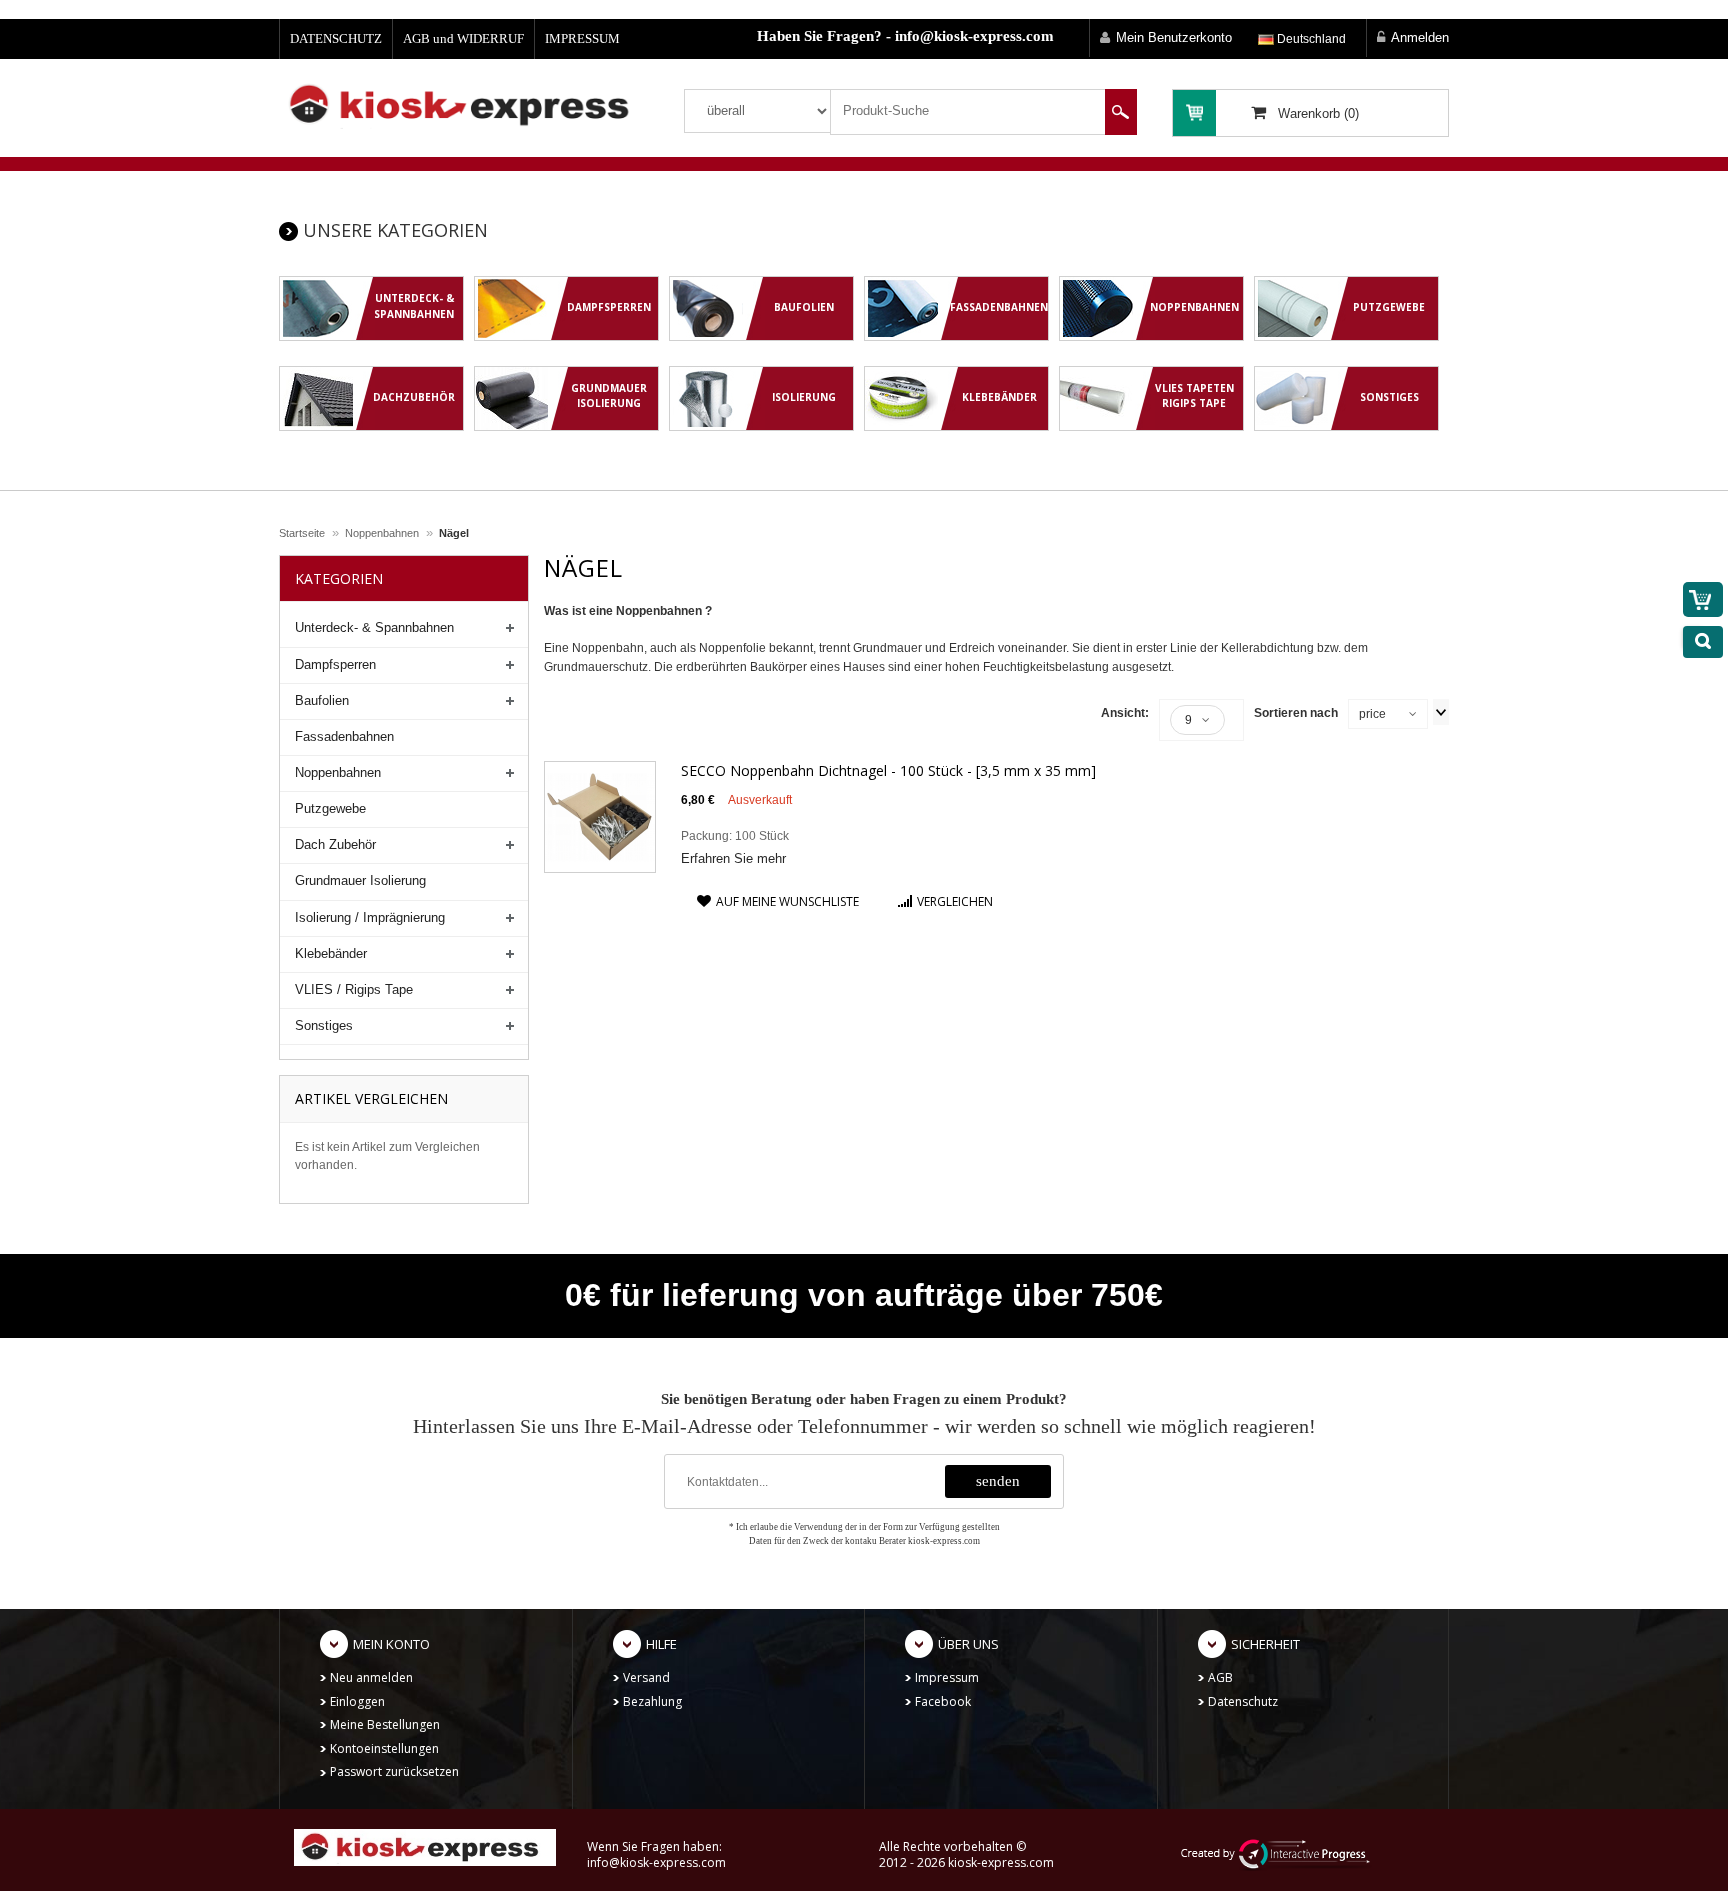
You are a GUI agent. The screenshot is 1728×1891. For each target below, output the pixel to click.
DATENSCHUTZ (336, 38)
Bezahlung (652, 1701)
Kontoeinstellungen (384, 1748)
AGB (1220, 1677)
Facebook (943, 1701)
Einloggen (357, 1701)
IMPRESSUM (582, 38)
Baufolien (322, 700)
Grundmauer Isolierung (360, 880)
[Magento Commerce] (466, 104)
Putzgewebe (330, 808)
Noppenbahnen (382, 533)
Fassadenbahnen (344, 736)
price (1372, 714)
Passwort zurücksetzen (394, 1771)
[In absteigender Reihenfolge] (1441, 712)
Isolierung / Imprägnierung (370, 917)
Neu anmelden (371, 1677)
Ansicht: (1125, 713)
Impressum (947, 1677)
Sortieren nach (1296, 713)
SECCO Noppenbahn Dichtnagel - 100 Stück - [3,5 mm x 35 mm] (888, 770)
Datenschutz (1243, 1701)
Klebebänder (331, 953)
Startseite (302, 533)
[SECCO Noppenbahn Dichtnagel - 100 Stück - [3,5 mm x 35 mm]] (600, 816)
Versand (646, 1677)
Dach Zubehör (335, 844)
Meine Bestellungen (385, 1724)
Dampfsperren (335, 664)
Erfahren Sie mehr (733, 858)
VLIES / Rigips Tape (354, 989)
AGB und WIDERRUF (463, 38)
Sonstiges (324, 1025)
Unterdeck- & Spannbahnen (374, 627)
